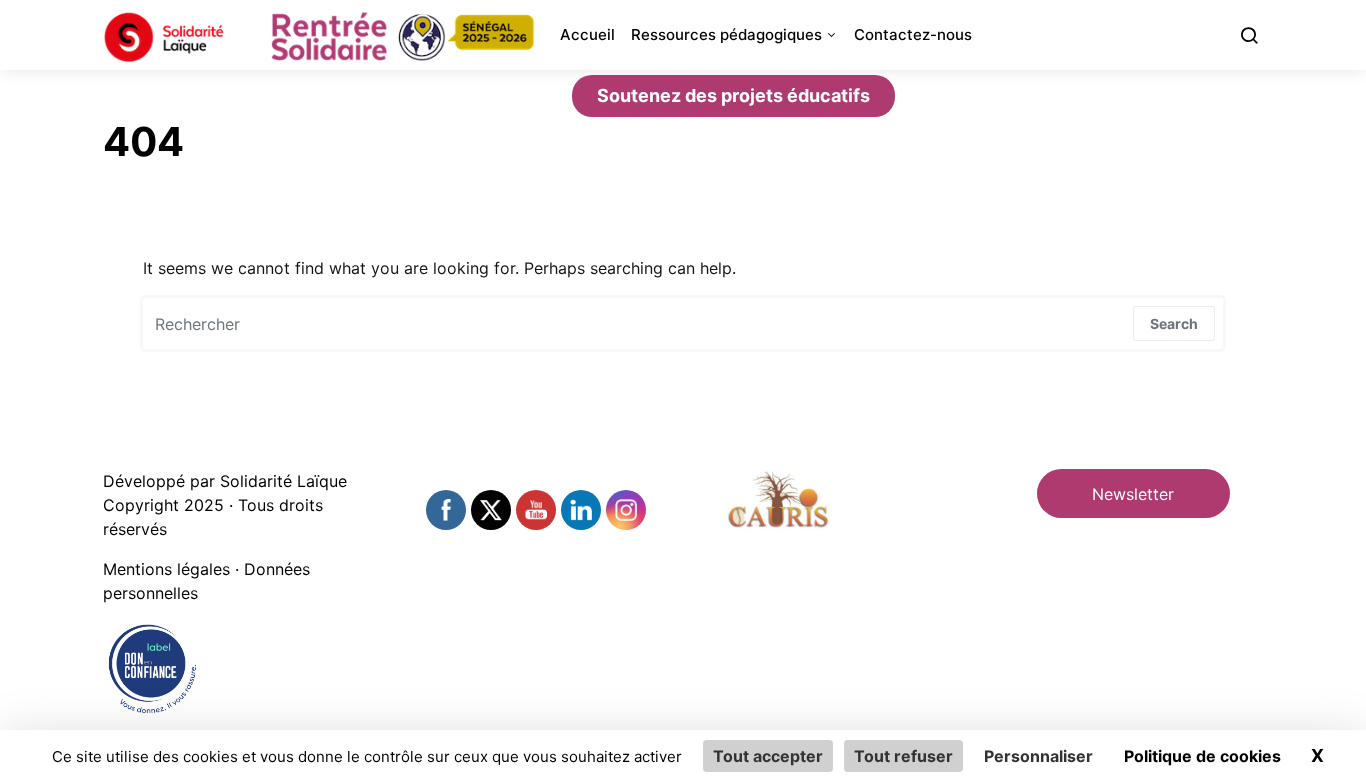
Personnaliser (1038, 756)
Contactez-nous (913, 34)
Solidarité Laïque (283, 481)
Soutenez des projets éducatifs (733, 95)
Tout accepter (768, 756)
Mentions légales (166, 569)
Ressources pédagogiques (726, 34)
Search (1174, 323)
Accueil (587, 34)
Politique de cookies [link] (1202, 756)
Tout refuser (903, 756)
